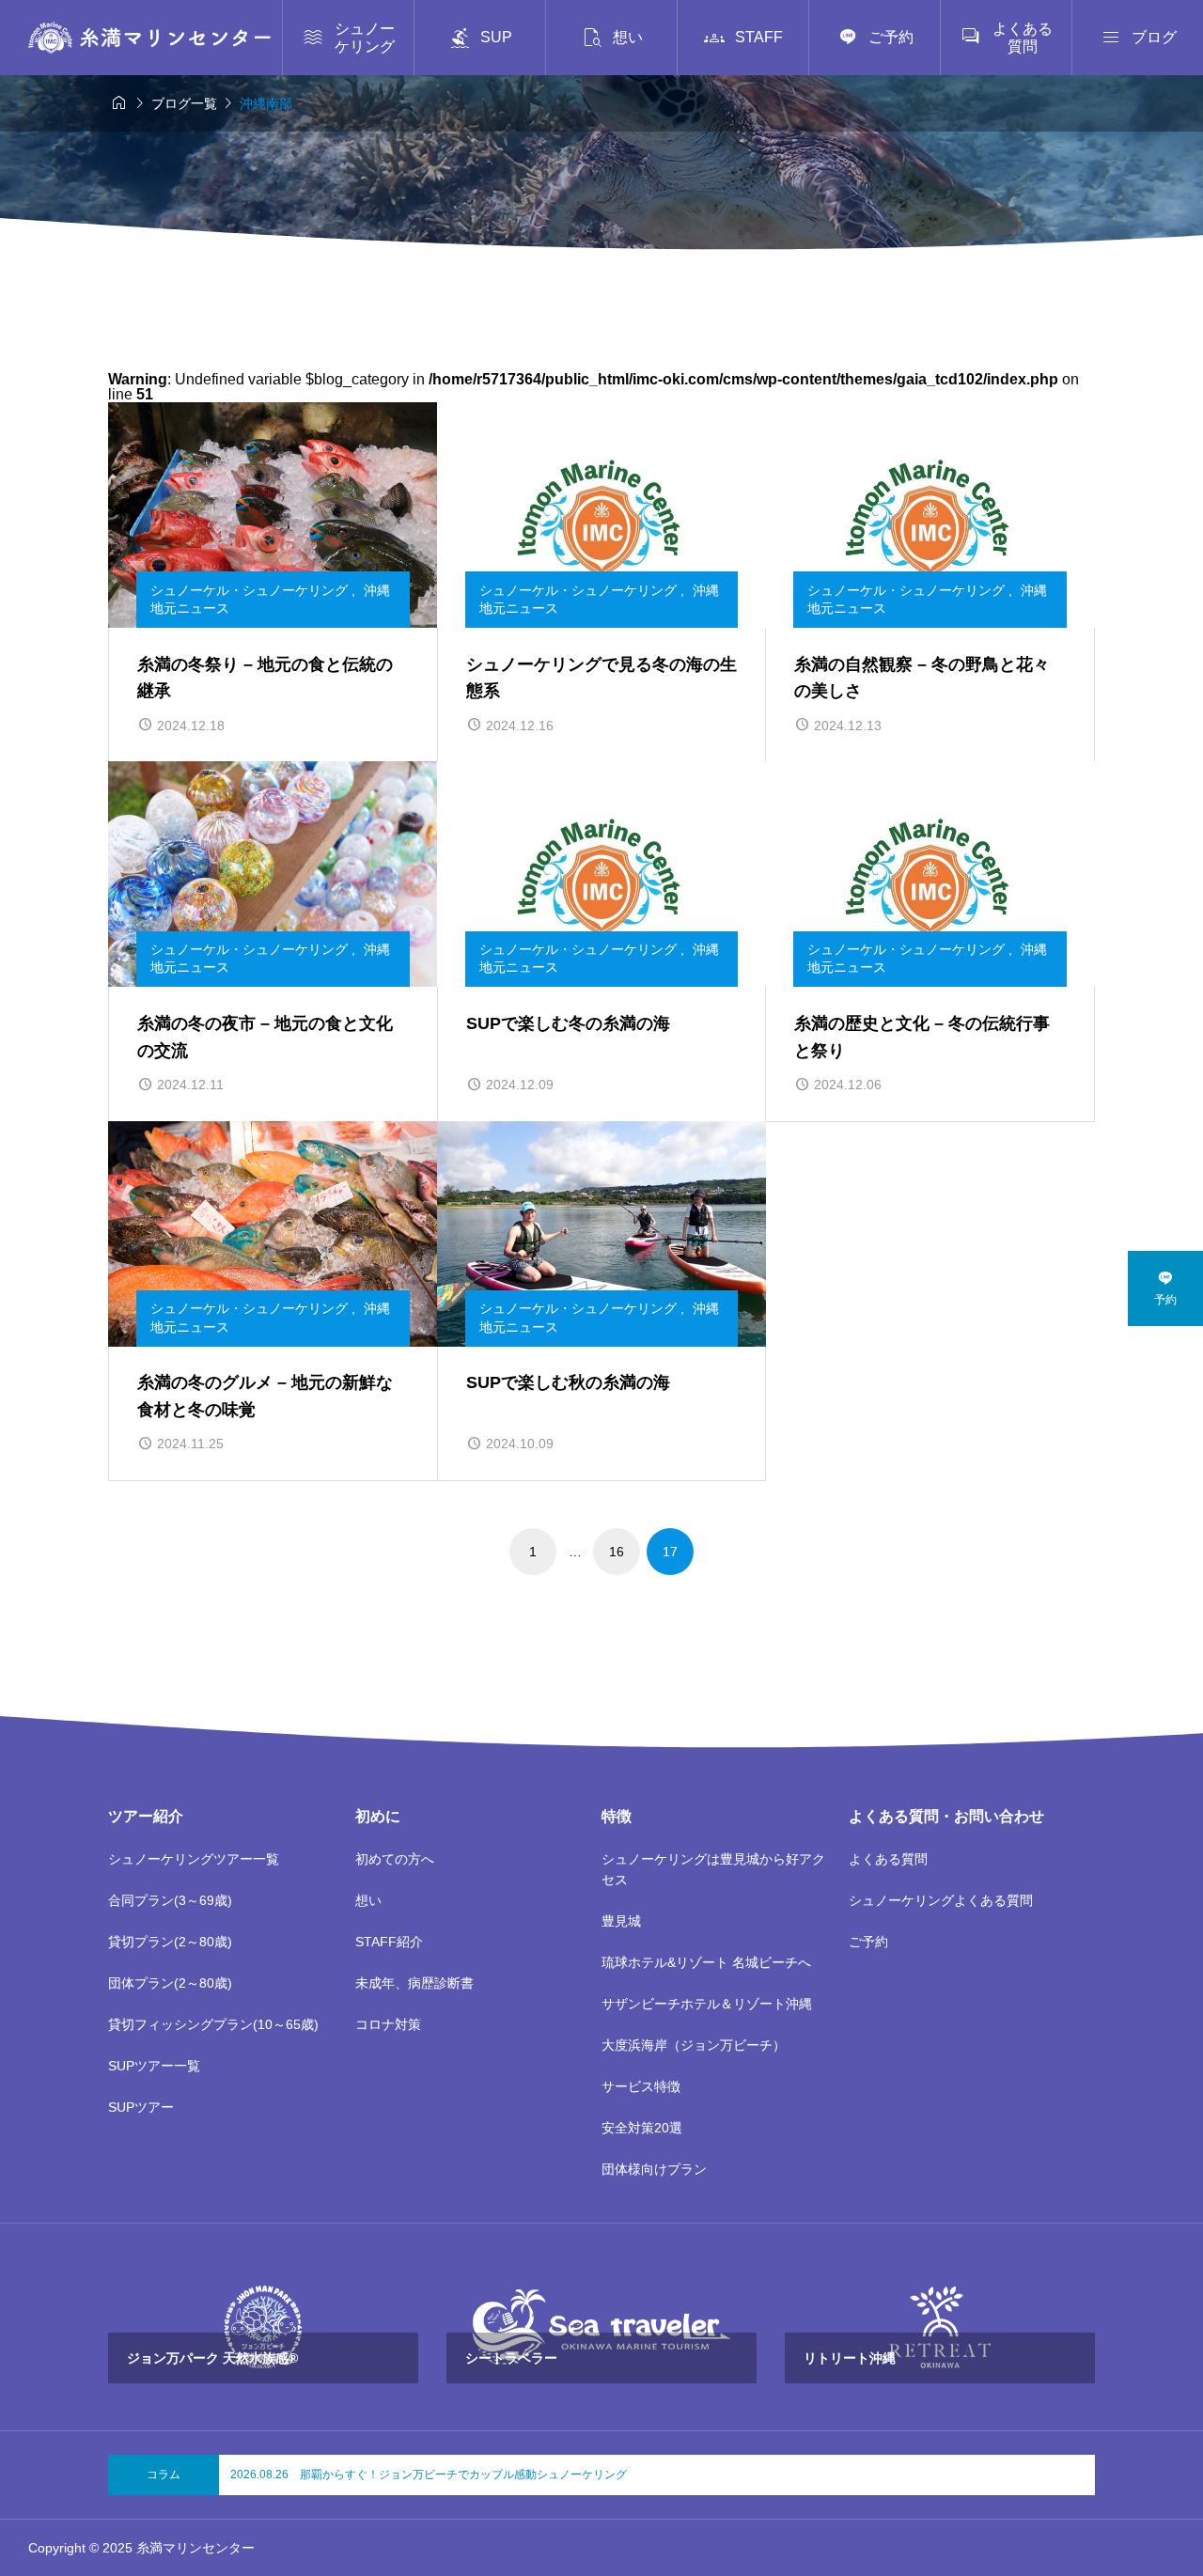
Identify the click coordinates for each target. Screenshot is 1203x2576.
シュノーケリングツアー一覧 (194, 1859)
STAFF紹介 (389, 1942)
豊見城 (621, 1921)
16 (617, 1552)
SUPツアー (141, 2107)
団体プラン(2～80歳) (170, 1983)
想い (368, 1900)
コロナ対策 (388, 2024)
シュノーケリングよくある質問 (941, 1900)
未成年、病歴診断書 (414, 1983)
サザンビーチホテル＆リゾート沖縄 (707, 2004)
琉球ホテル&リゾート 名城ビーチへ (706, 1962)
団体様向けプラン (654, 2169)
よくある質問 (888, 1859)
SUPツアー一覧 (154, 2066)
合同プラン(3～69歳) (170, 1900)
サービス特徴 (641, 2086)
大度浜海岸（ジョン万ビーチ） (694, 2045)
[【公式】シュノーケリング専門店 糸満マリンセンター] (149, 38)
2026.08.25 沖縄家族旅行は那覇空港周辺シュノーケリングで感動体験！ (417, 2475)
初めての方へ (395, 1859)
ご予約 (868, 1942)
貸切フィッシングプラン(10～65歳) (213, 2024)
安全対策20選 (642, 2128)
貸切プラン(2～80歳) (170, 1942)
